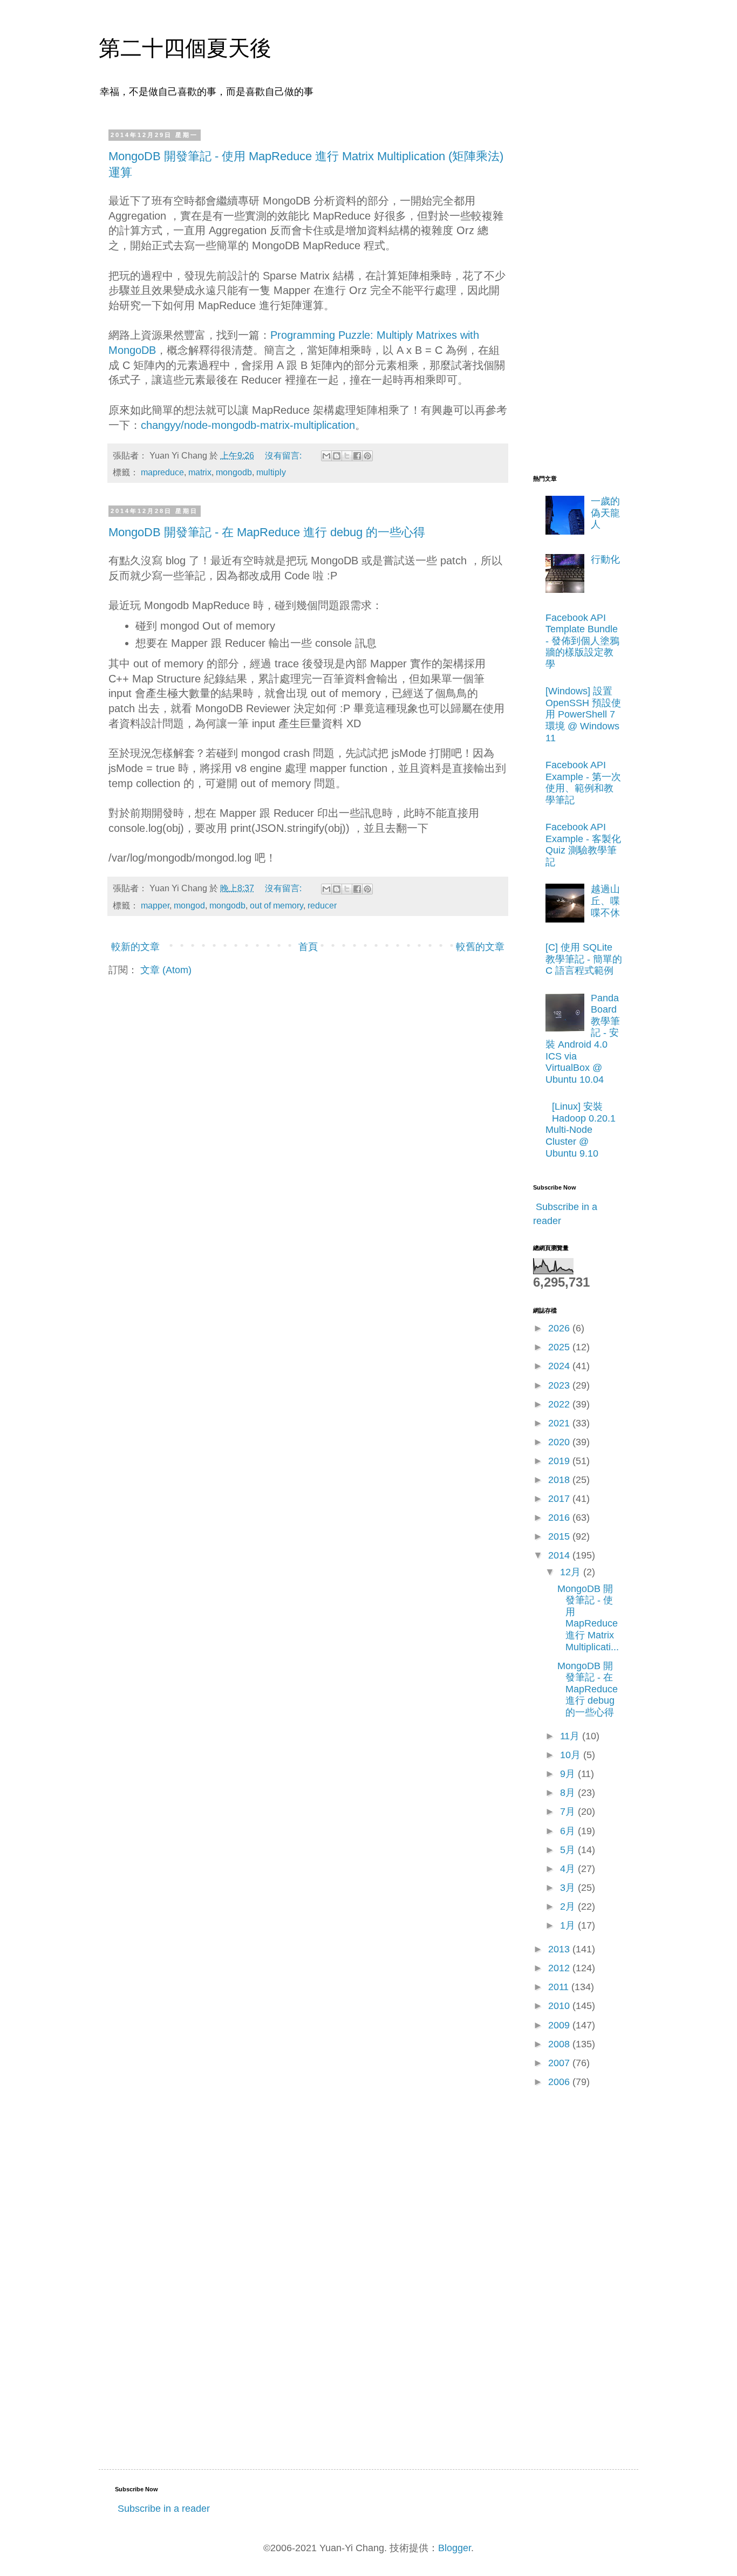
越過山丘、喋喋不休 (605, 901)
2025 (560, 1347)
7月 (569, 1812)
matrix (200, 472)
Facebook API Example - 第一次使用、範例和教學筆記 (583, 783)
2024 (560, 1366)
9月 (569, 1774)
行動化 (605, 559)
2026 (560, 1328)
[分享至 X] (347, 456)
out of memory (277, 905)
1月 (569, 1925)
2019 (560, 1461)
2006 (560, 2082)
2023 (560, 1385)
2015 (560, 1536)
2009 (560, 2025)
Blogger (455, 2548)
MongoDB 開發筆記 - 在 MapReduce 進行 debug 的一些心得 (267, 532)
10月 (572, 1755)
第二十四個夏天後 (185, 48)
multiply (271, 472)
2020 (560, 1442)
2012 (560, 1968)
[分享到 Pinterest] (367, 456)
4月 (569, 1869)
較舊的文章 (480, 947)
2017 (560, 1499)
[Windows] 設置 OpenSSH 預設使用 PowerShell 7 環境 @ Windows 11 (583, 714)
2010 (560, 2006)
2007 (560, 2063)
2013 (560, 1949)
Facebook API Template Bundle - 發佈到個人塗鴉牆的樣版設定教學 (582, 641)
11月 (571, 1736)
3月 (569, 1888)
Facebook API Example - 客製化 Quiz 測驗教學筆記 (583, 845)
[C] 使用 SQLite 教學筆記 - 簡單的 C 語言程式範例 (584, 959)
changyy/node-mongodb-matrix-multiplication (248, 425)
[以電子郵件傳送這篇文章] (326, 456)
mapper (155, 905)
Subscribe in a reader (164, 2509)
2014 (560, 1555)
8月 (569, 1793)
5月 (569, 1850)
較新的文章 (135, 947)
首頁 (308, 947)
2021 (560, 1423)
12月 (572, 1572)
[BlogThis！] (337, 456)
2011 (560, 1987)
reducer (322, 905)
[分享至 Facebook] (357, 456)
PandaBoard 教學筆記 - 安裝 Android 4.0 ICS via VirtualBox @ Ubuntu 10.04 (583, 1039)
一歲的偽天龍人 (605, 513)
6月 (569, 1831)
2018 (560, 1480)
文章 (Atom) (166, 970)
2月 (569, 1907)
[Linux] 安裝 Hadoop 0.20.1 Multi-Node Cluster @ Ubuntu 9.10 (581, 1130)
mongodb (234, 472)
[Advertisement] (576, 293)
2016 (560, 1518)
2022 (560, 1404)
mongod (189, 905)
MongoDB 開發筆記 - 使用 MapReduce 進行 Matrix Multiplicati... (588, 1618)
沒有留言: (284, 455)
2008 (560, 2044)
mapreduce (162, 472)
